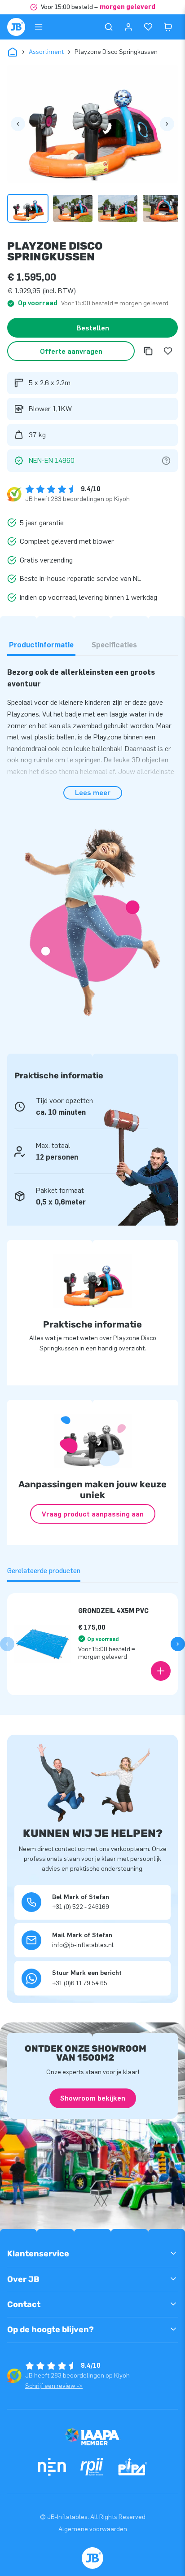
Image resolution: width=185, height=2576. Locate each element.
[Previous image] (18, 124)
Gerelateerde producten (44, 1571)
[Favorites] (148, 27)
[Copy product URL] (148, 351)
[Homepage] (16, 27)
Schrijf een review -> (54, 2386)
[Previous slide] (7, 1644)
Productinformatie (41, 645)
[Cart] (168, 27)
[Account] (128, 27)
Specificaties (114, 645)
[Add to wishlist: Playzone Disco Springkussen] (168, 351)
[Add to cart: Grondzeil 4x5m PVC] (161, 1671)
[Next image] (167, 124)
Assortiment (46, 52)
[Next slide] (178, 1644)
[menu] (39, 27)
